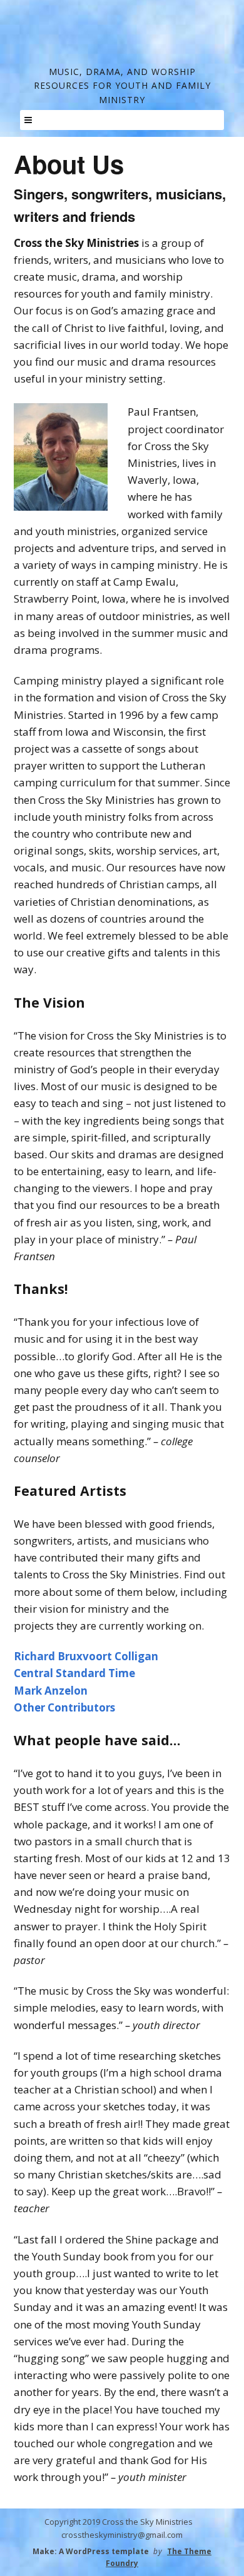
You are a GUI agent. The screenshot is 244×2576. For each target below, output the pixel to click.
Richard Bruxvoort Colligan (86, 1656)
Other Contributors (64, 1707)
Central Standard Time (74, 1673)
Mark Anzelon (51, 1691)
